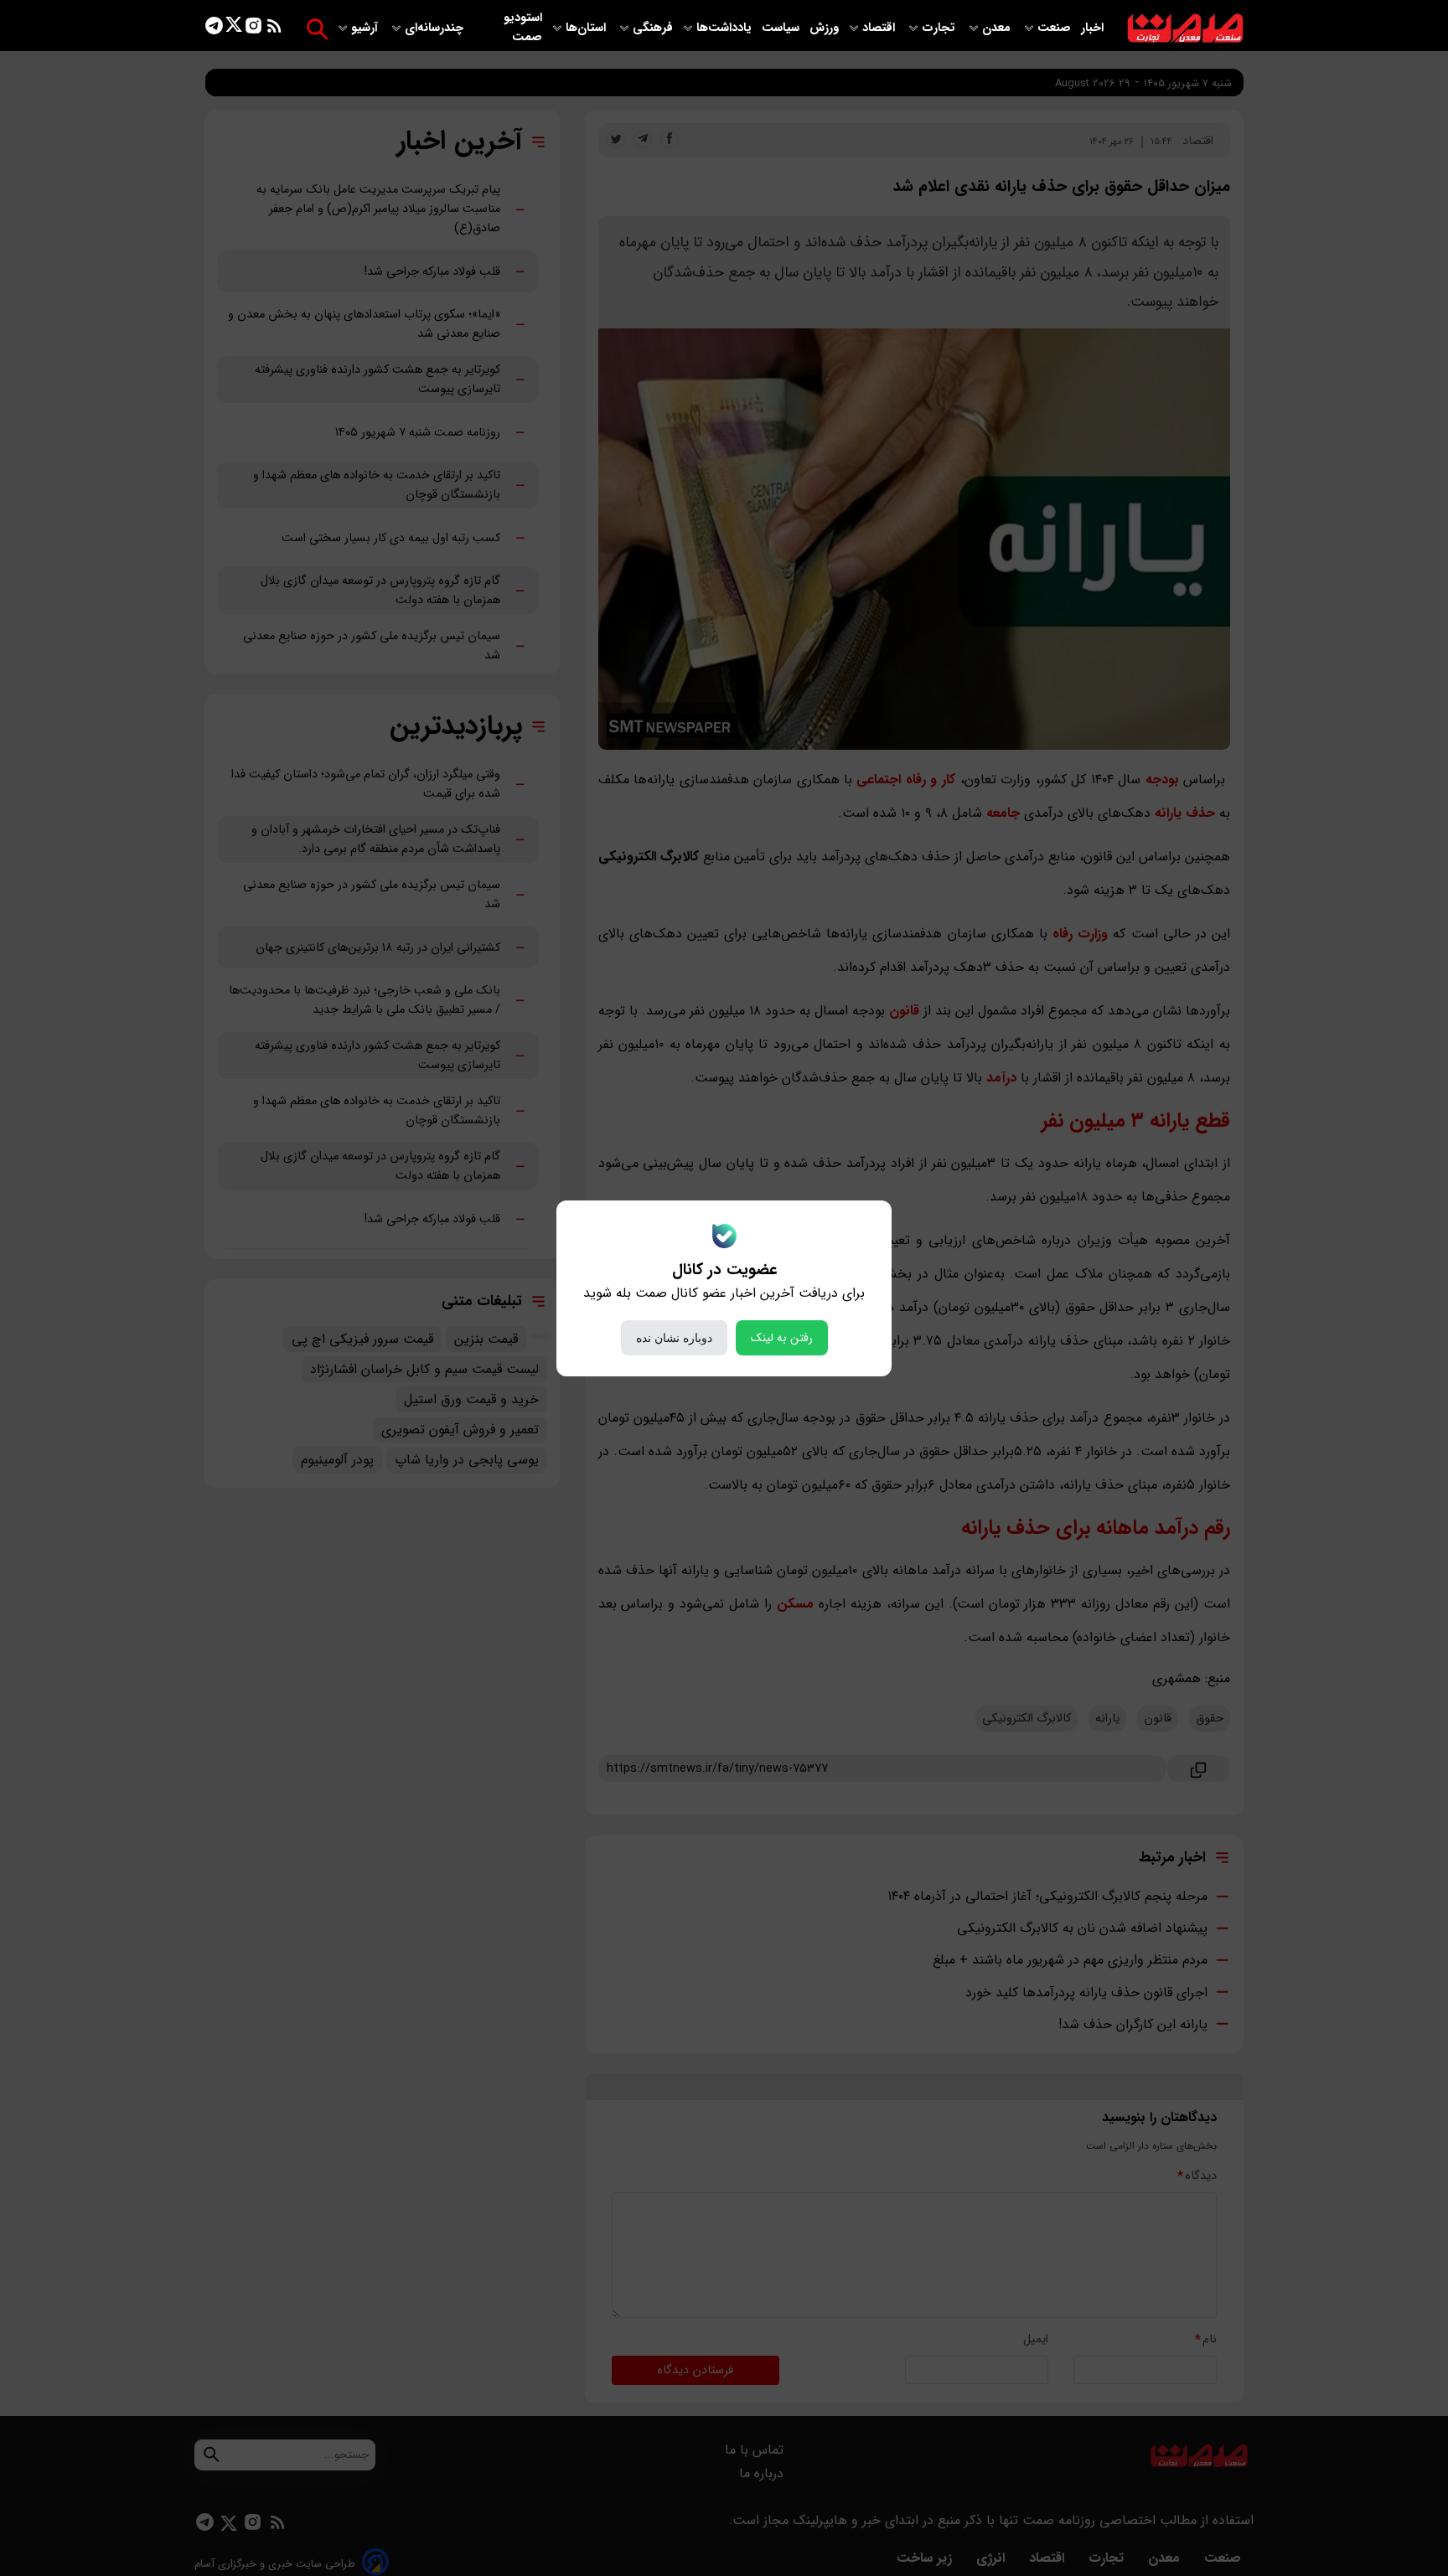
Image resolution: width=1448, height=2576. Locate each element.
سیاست (782, 28)
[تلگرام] (214, 29)
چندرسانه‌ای (436, 28)
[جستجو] (317, 29)
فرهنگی (653, 28)
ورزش (824, 28)
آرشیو (366, 28)
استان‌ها (587, 28)
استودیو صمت (523, 28)
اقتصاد (880, 28)
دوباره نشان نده (674, 1338)
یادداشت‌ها (726, 28)
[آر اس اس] (274, 29)
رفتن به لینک (782, 1338)
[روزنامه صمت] (1185, 29)
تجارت (940, 28)
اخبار (1092, 28)
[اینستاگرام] (253, 29)
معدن (998, 28)
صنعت (1056, 28)
